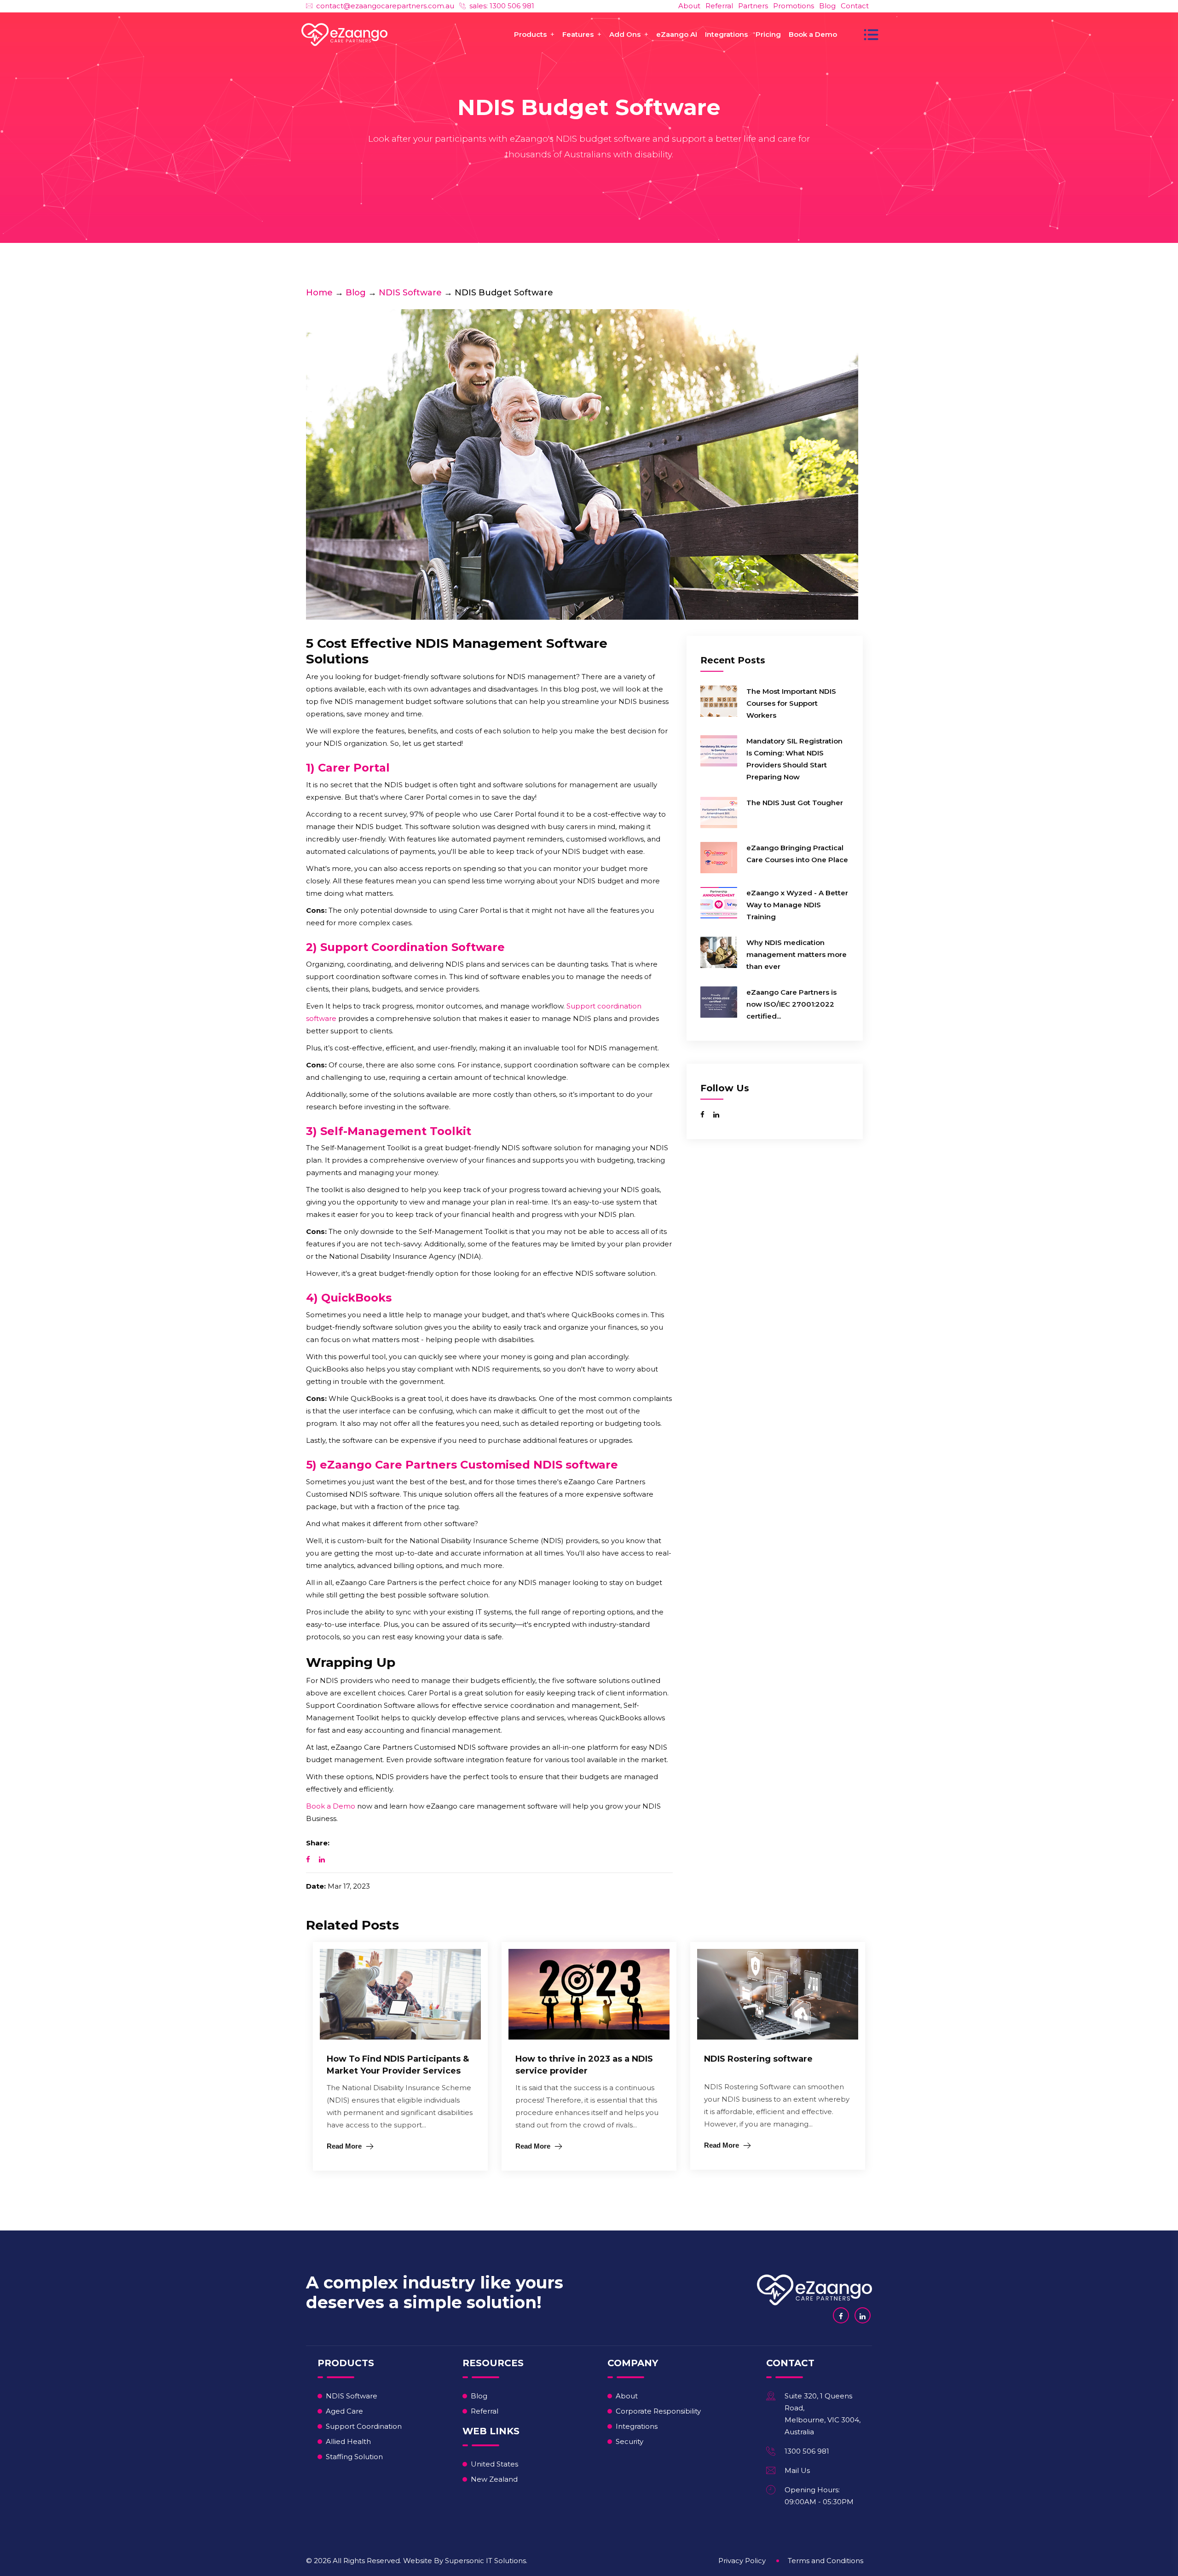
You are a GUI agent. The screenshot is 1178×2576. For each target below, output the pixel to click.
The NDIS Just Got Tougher (795, 803)
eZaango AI (677, 34)
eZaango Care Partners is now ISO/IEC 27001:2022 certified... (791, 1004)
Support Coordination (364, 2426)
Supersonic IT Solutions (485, 2561)
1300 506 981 (807, 2451)
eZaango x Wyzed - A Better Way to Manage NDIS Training (797, 905)
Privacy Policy (742, 2561)
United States (494, 2464)
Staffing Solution (354, 2457)
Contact (855, 6)
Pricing (768, 34)
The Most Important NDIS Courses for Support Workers (791, 703)
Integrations (726, 34)
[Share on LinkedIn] (322, 1859)
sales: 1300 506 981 (502, 6)
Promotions (794, 6)
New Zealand (494, 2479)
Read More (344, 2146)
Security (629, 2441)
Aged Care (344, 2411)
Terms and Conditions (826, 2561)
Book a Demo (813, 34)
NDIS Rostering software (758, 2059)
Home (319, 293)
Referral (719, 6)
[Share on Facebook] (308, 1859)
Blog (827, 6)
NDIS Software (410, 293)
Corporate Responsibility (658, 2411)
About (689, 6)
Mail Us (797, 2470)
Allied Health (348, 2441)
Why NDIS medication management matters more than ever (797, 954)
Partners (753, 6)
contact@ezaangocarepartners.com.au (385, 6)
